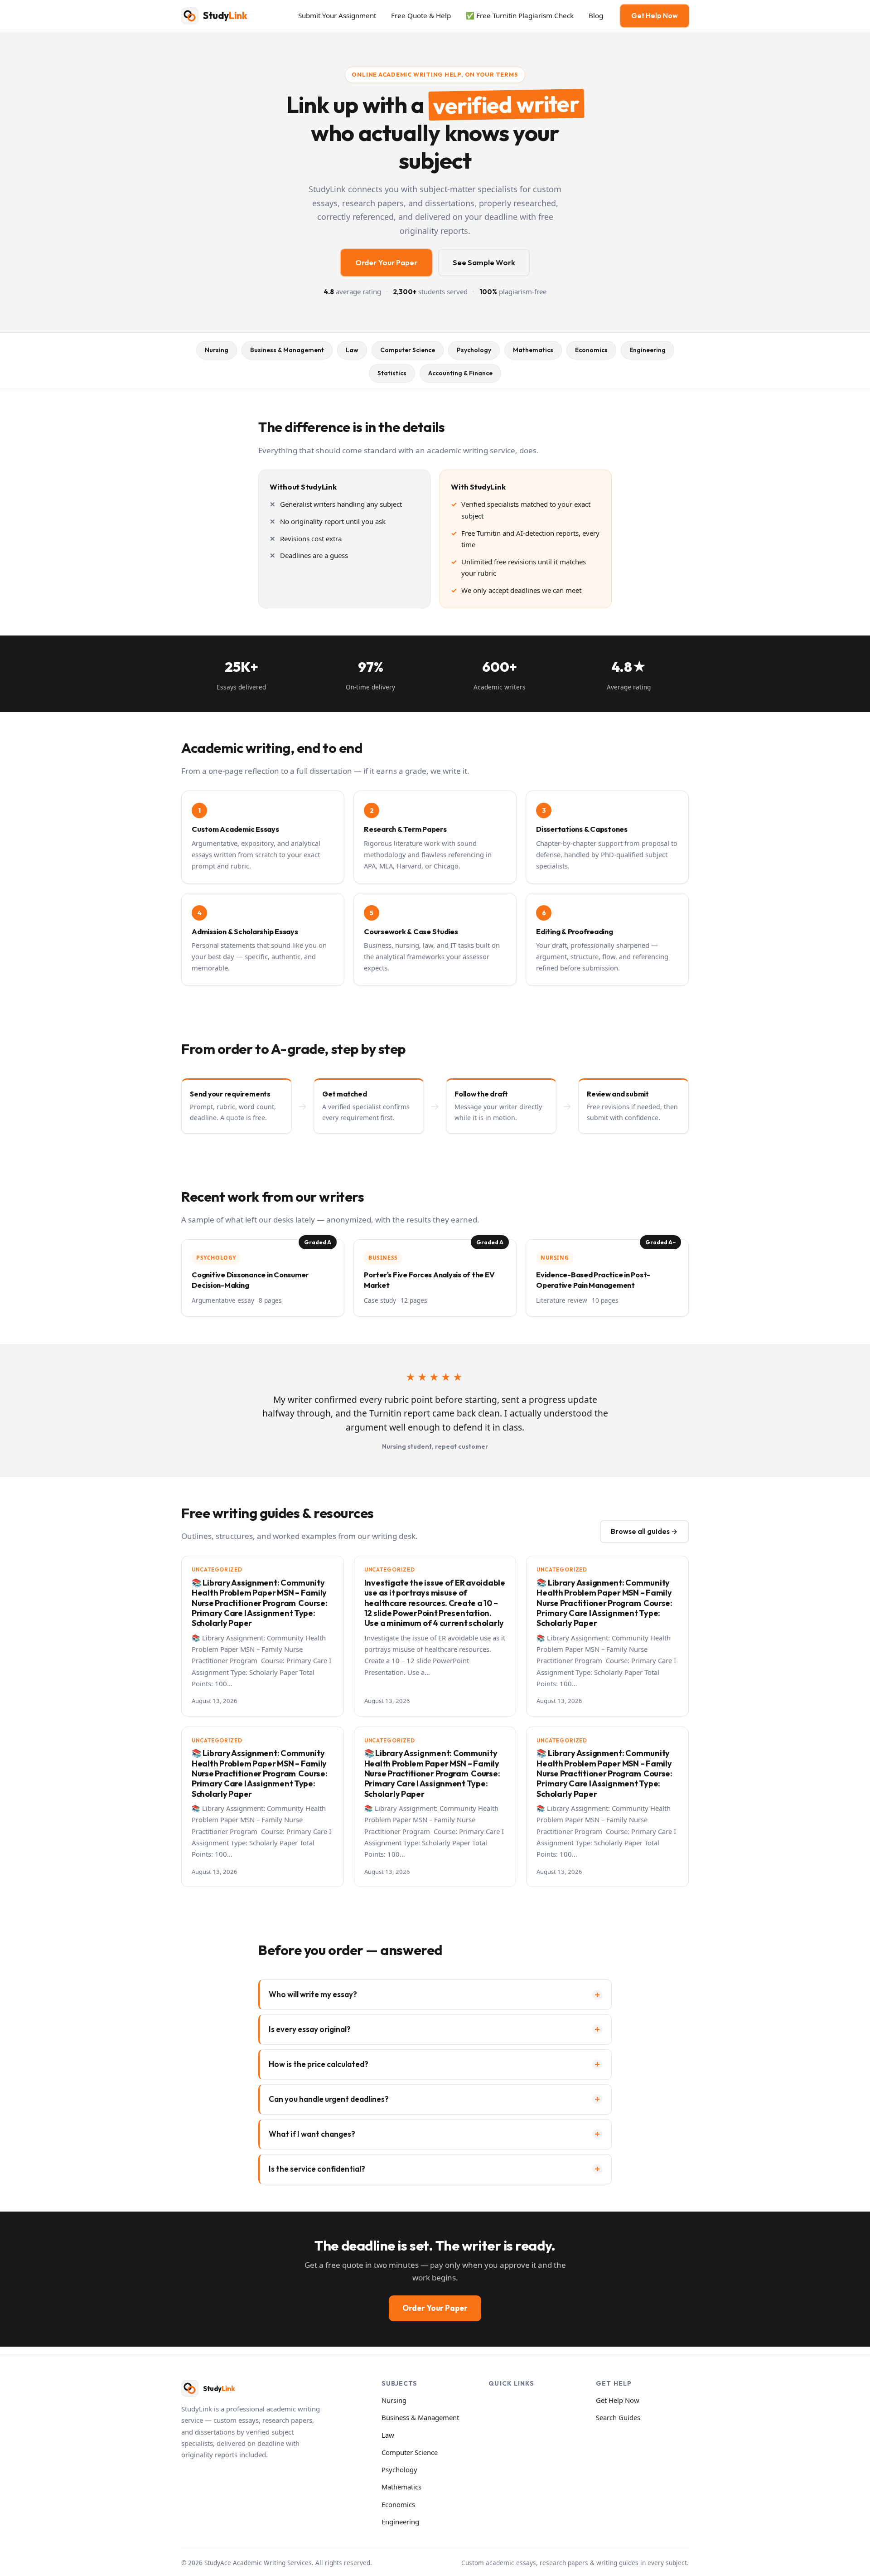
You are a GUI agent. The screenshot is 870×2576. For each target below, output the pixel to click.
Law (352, 350)
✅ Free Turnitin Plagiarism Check (520, 15)
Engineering (648, 350)
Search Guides (618, 2417)
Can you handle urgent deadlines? (329, 2099)
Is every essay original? (310, 2029)
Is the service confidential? (317, 2169)
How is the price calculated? (319, 2064)
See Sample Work (484, 262)
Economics (591, 350)
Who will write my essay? (313, 1994)
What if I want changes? (312, 2134)
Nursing (217, 350)
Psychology (474, 350)
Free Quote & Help (421, 15)
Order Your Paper (386, 262)
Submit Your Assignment (337, 15)
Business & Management (287, 350)
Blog (596, 15)
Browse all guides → (644, 1531)
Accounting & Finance (460, 373)
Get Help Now (655, 16)
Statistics (392, 373)
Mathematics (533, 350)
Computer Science (408, 350)
